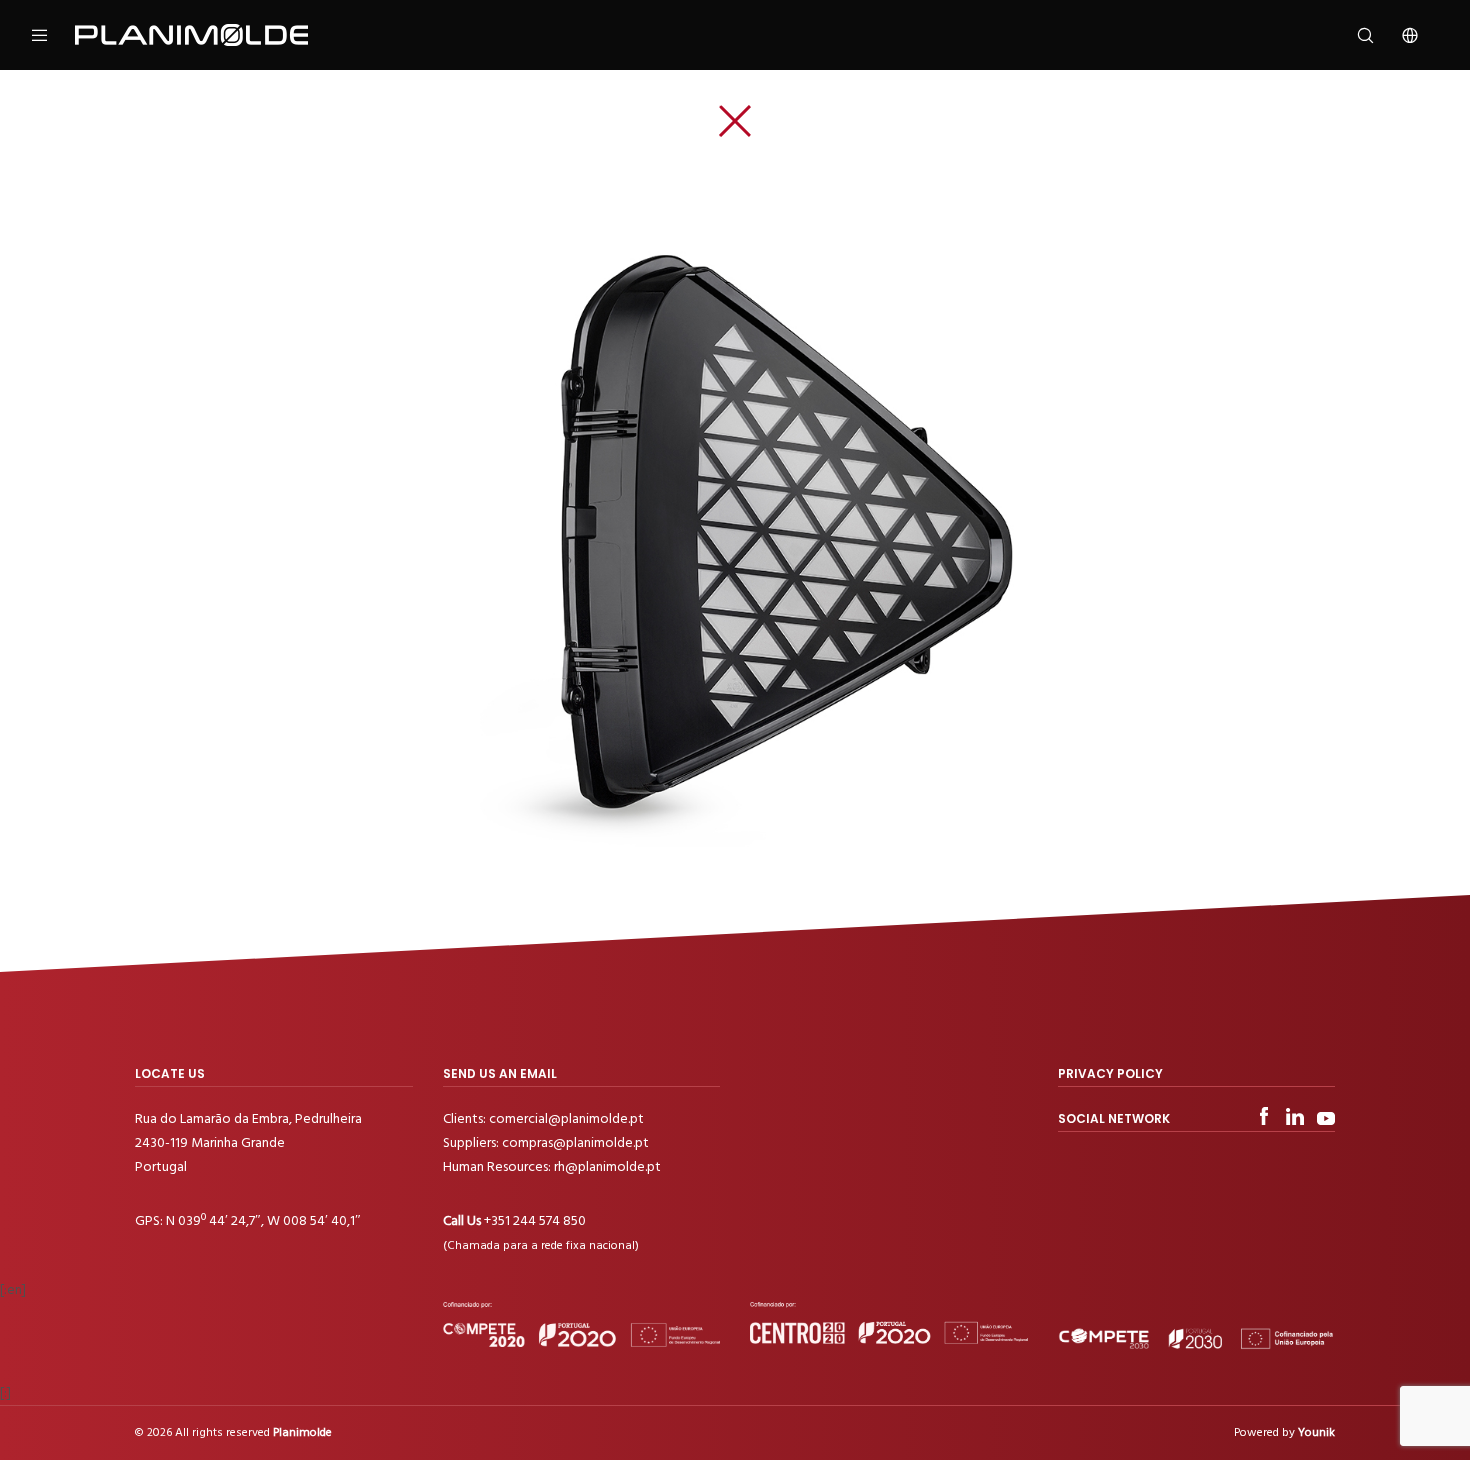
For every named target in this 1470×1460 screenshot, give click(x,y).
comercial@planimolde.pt (566, 1118)
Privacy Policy (1110, 1073)
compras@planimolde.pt (575, 1142)
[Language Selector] (1397, 35)
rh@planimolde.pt (607, 1166)
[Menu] (52, 35)
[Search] (1352, 35)
